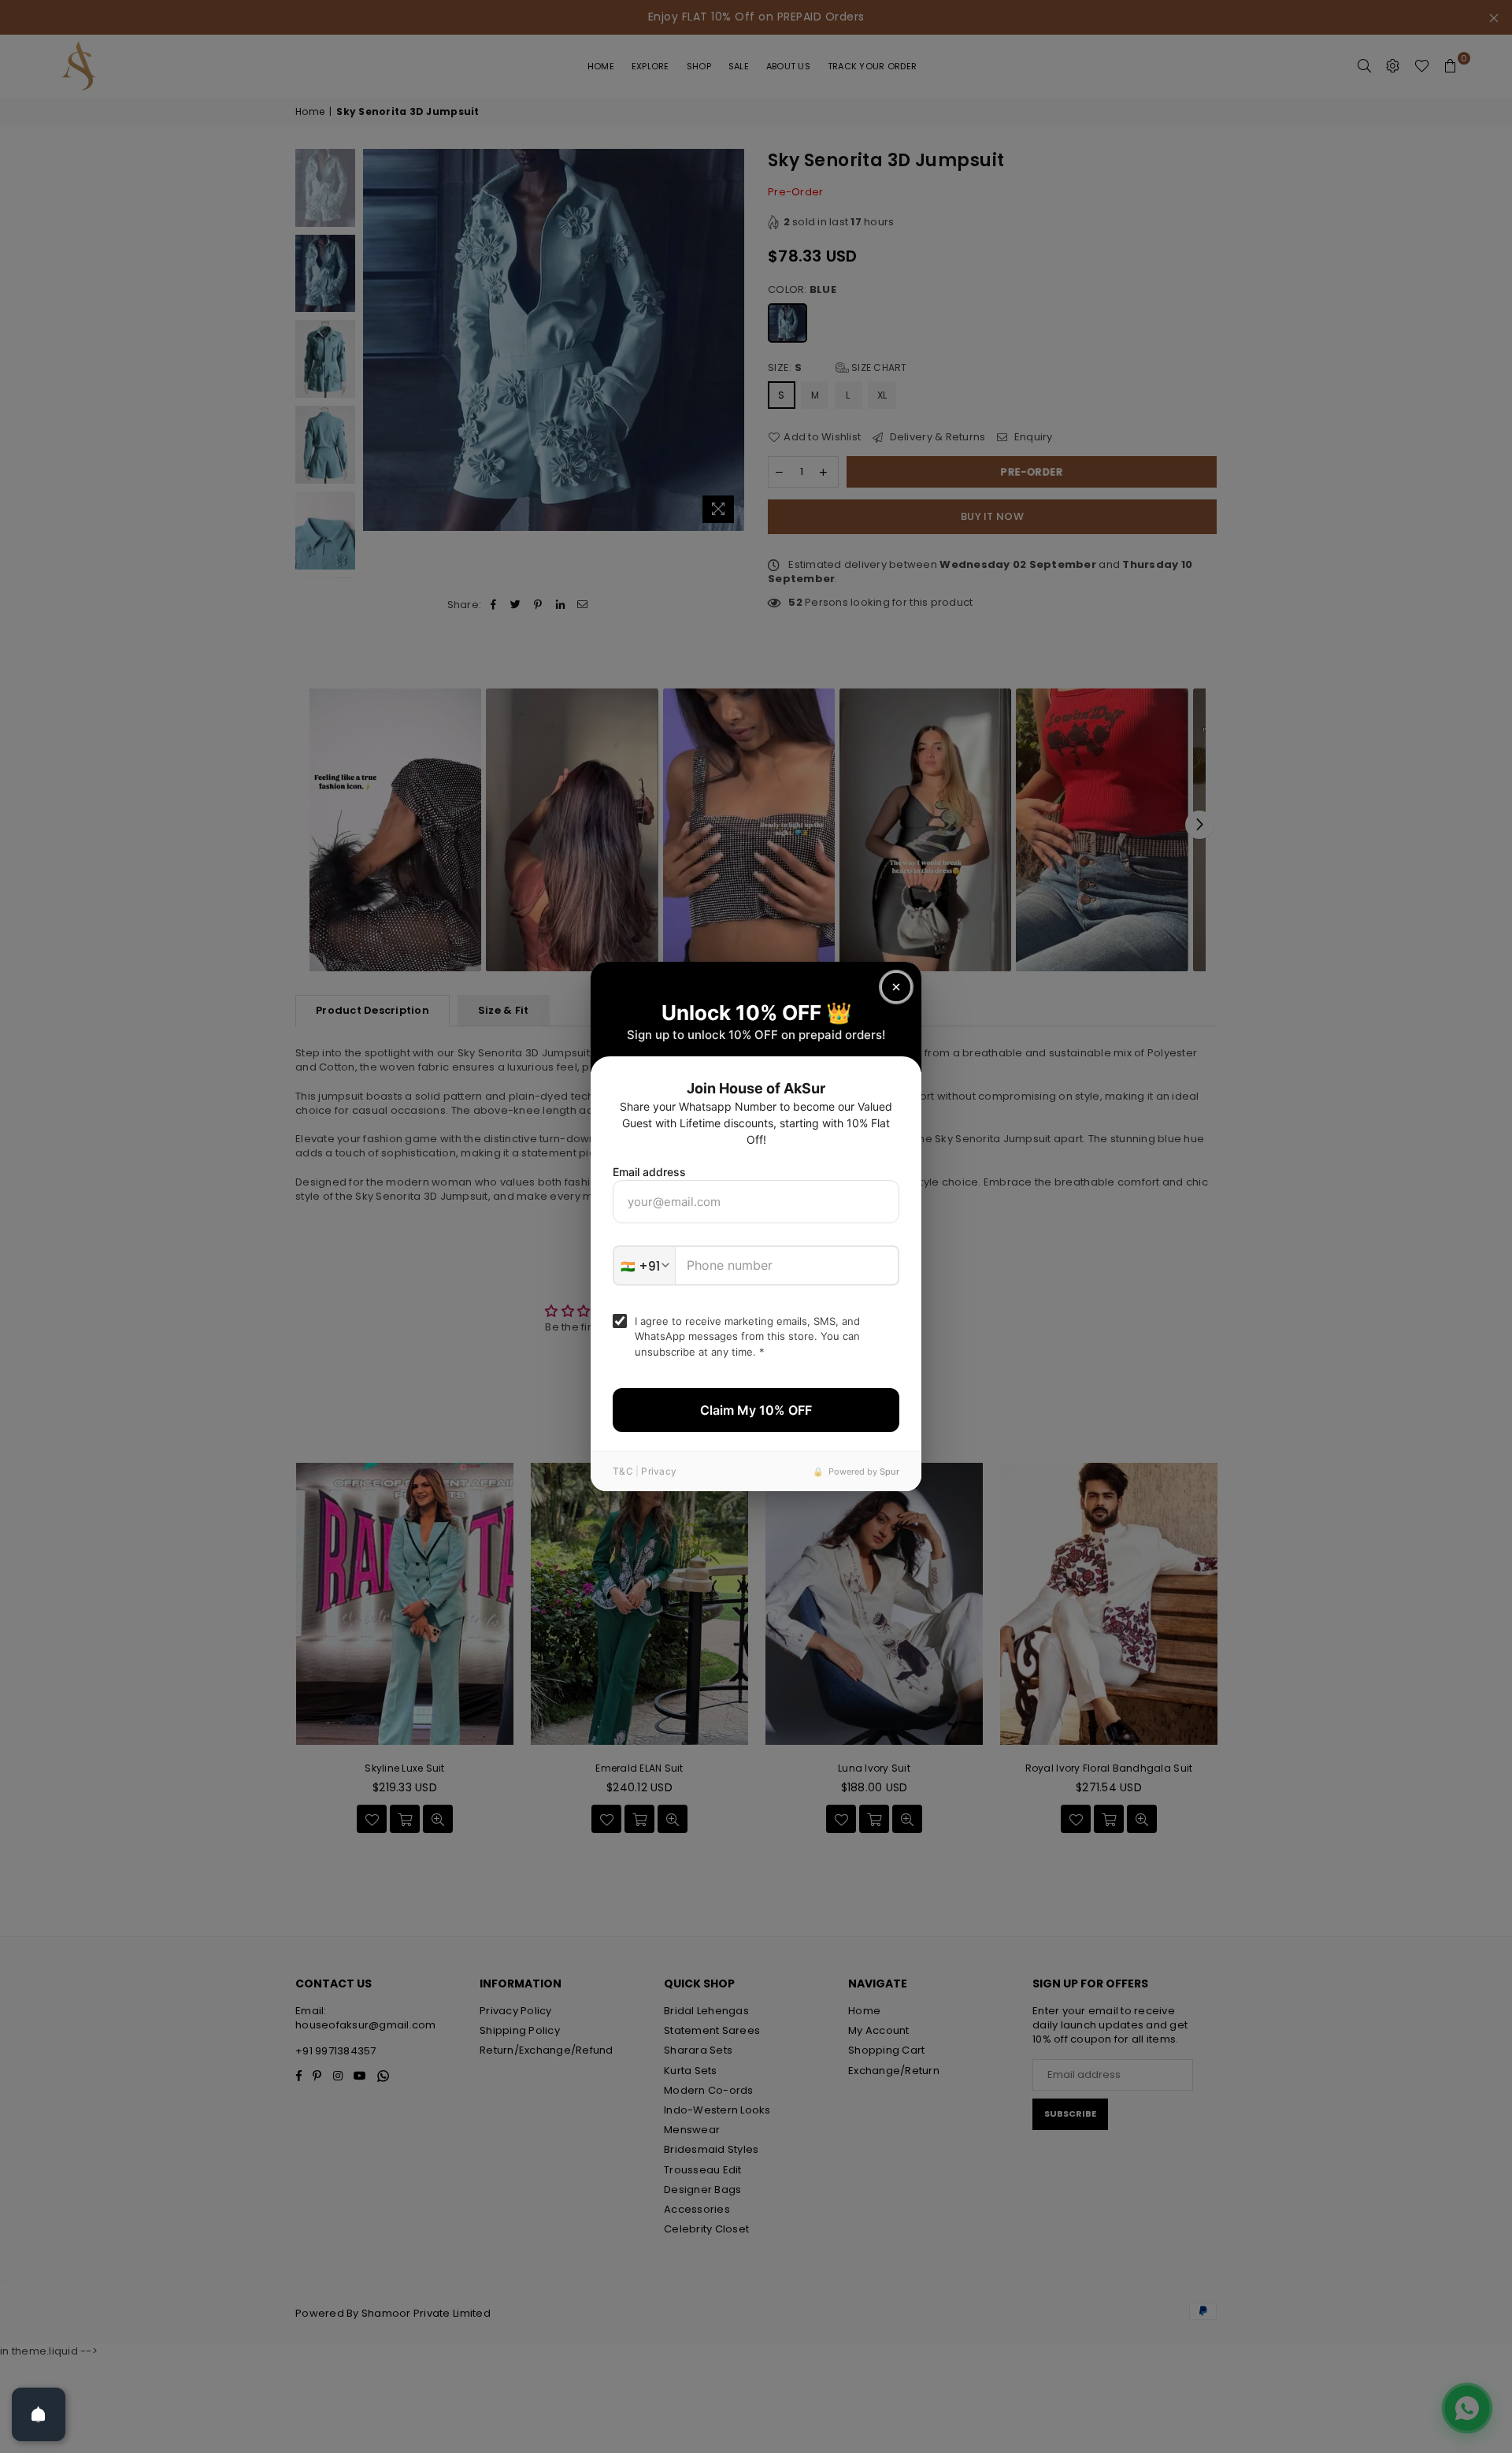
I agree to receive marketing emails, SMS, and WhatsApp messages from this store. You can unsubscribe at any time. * (747, 1336)
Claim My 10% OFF (756, 1410)
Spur (889, 1471)
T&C (623, 1471)
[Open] (39, 2414)
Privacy (659, 1471)
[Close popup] (896, 987)
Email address (649, 1172)
